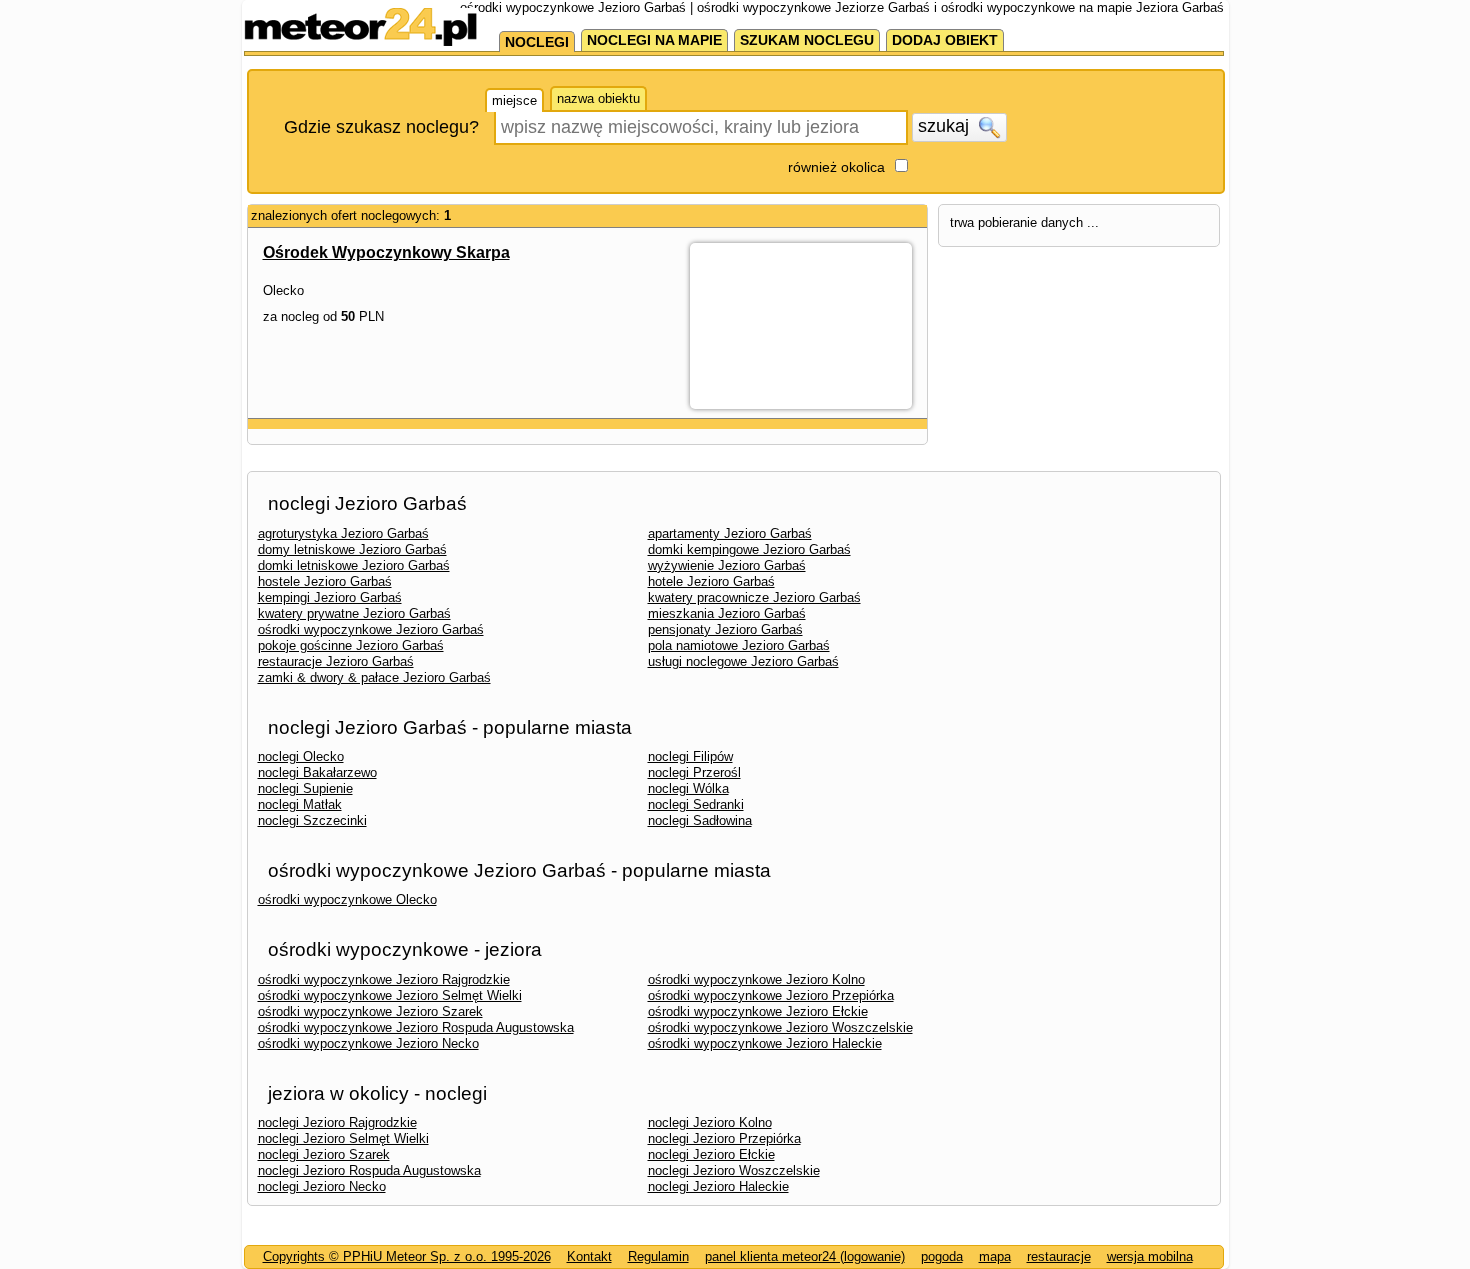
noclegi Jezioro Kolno (710, 1122)
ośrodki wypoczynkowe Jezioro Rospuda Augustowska (416, 1027)
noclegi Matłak (300, 804)
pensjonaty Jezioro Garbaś (725, 629)
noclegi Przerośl (694, 772)
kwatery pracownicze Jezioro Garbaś (754, 597)
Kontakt (589, 1256)
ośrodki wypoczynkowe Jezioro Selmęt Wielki (390, 995)
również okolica (836, 167)
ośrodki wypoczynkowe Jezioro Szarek (370, 1011)
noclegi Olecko (301, 756)
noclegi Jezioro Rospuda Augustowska (369, 1170)
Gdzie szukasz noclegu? (381, 127)
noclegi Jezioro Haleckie (718, 1186)
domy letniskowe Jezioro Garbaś (352, 549)
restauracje (1059, 1256)
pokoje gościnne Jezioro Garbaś (351, 645)
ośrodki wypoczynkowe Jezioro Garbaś (371, 629)
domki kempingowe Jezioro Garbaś (749, 549)
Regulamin (658, 1256)
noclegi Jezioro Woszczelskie (734, 1170)
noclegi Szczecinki (312, 820)
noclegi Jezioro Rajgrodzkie (337, 1122)
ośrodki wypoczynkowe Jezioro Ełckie (758, 1011)
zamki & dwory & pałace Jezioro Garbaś (374, 677)
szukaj (946, 126)
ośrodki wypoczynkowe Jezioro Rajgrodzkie (384, 979)
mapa (995, 1256)
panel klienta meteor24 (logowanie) (805, 1256)
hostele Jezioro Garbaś (325, 581)
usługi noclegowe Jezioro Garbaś (743, 661)
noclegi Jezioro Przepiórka (724, 1138)
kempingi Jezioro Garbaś (330, 597)
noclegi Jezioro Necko (322, 1186)
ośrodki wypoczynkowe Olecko (347, 899)
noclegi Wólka (688, 788)
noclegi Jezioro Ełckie (711, 1154)
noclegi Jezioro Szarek (324, 1154)
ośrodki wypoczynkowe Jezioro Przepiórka (771, 995)
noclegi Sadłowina (700, 820)
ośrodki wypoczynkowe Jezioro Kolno (756, 979)
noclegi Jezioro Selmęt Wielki (343, 1138)
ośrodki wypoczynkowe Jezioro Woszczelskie (780, 1027)
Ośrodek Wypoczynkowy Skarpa (386, 252)
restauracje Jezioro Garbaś (336, 661)
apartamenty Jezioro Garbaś (730, 533)
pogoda (942, 1256)
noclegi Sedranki (696, 804)
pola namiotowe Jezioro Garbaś (739, 645)
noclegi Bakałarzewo (317, 772)
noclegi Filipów (690, 756)
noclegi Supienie (305, 788)
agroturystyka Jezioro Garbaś (343, 533)
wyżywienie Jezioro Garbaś (727, 565)
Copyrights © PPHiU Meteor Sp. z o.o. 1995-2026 (407, 1256)
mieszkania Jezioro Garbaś (727, 613)
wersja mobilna (1150, 1256)
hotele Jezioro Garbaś (711, 581)
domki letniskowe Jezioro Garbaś (354, 565)
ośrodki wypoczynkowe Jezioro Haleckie (765, 1043)
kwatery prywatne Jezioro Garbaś (354, 613)
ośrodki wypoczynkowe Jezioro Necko (368, 1043)
